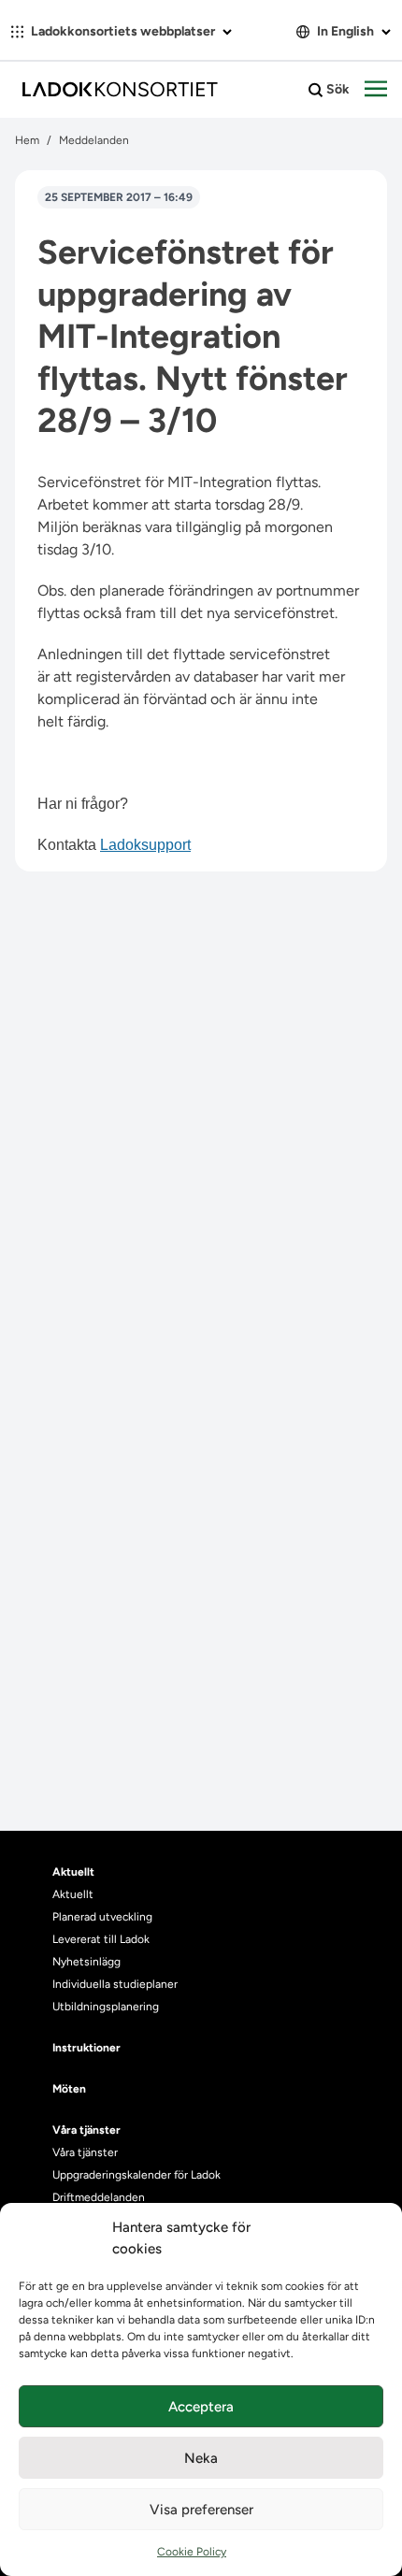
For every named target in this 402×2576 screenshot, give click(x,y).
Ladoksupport (145, 845)
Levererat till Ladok (101, 1939)
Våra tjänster (85, 2152)
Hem (27, 140)
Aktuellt (73, 1894)
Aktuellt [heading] (73, 1872)
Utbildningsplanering (106, 2007)
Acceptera (201, 2407)
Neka (201, 2458)
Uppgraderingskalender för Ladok (136, 2175)
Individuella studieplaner (116, 1984)
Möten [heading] (69, 2089)
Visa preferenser (201, 2510)
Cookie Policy (192, 2552)
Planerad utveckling (102, 1917)
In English (345, 31)
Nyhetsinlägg (86, 1962)
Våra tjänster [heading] (86, 2130)
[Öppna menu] (376, 90)
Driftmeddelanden (99, 2197)
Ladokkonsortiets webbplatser (123, 31)
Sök (337, 89)
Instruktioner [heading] (86, 2048)
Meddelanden (94, 140)
